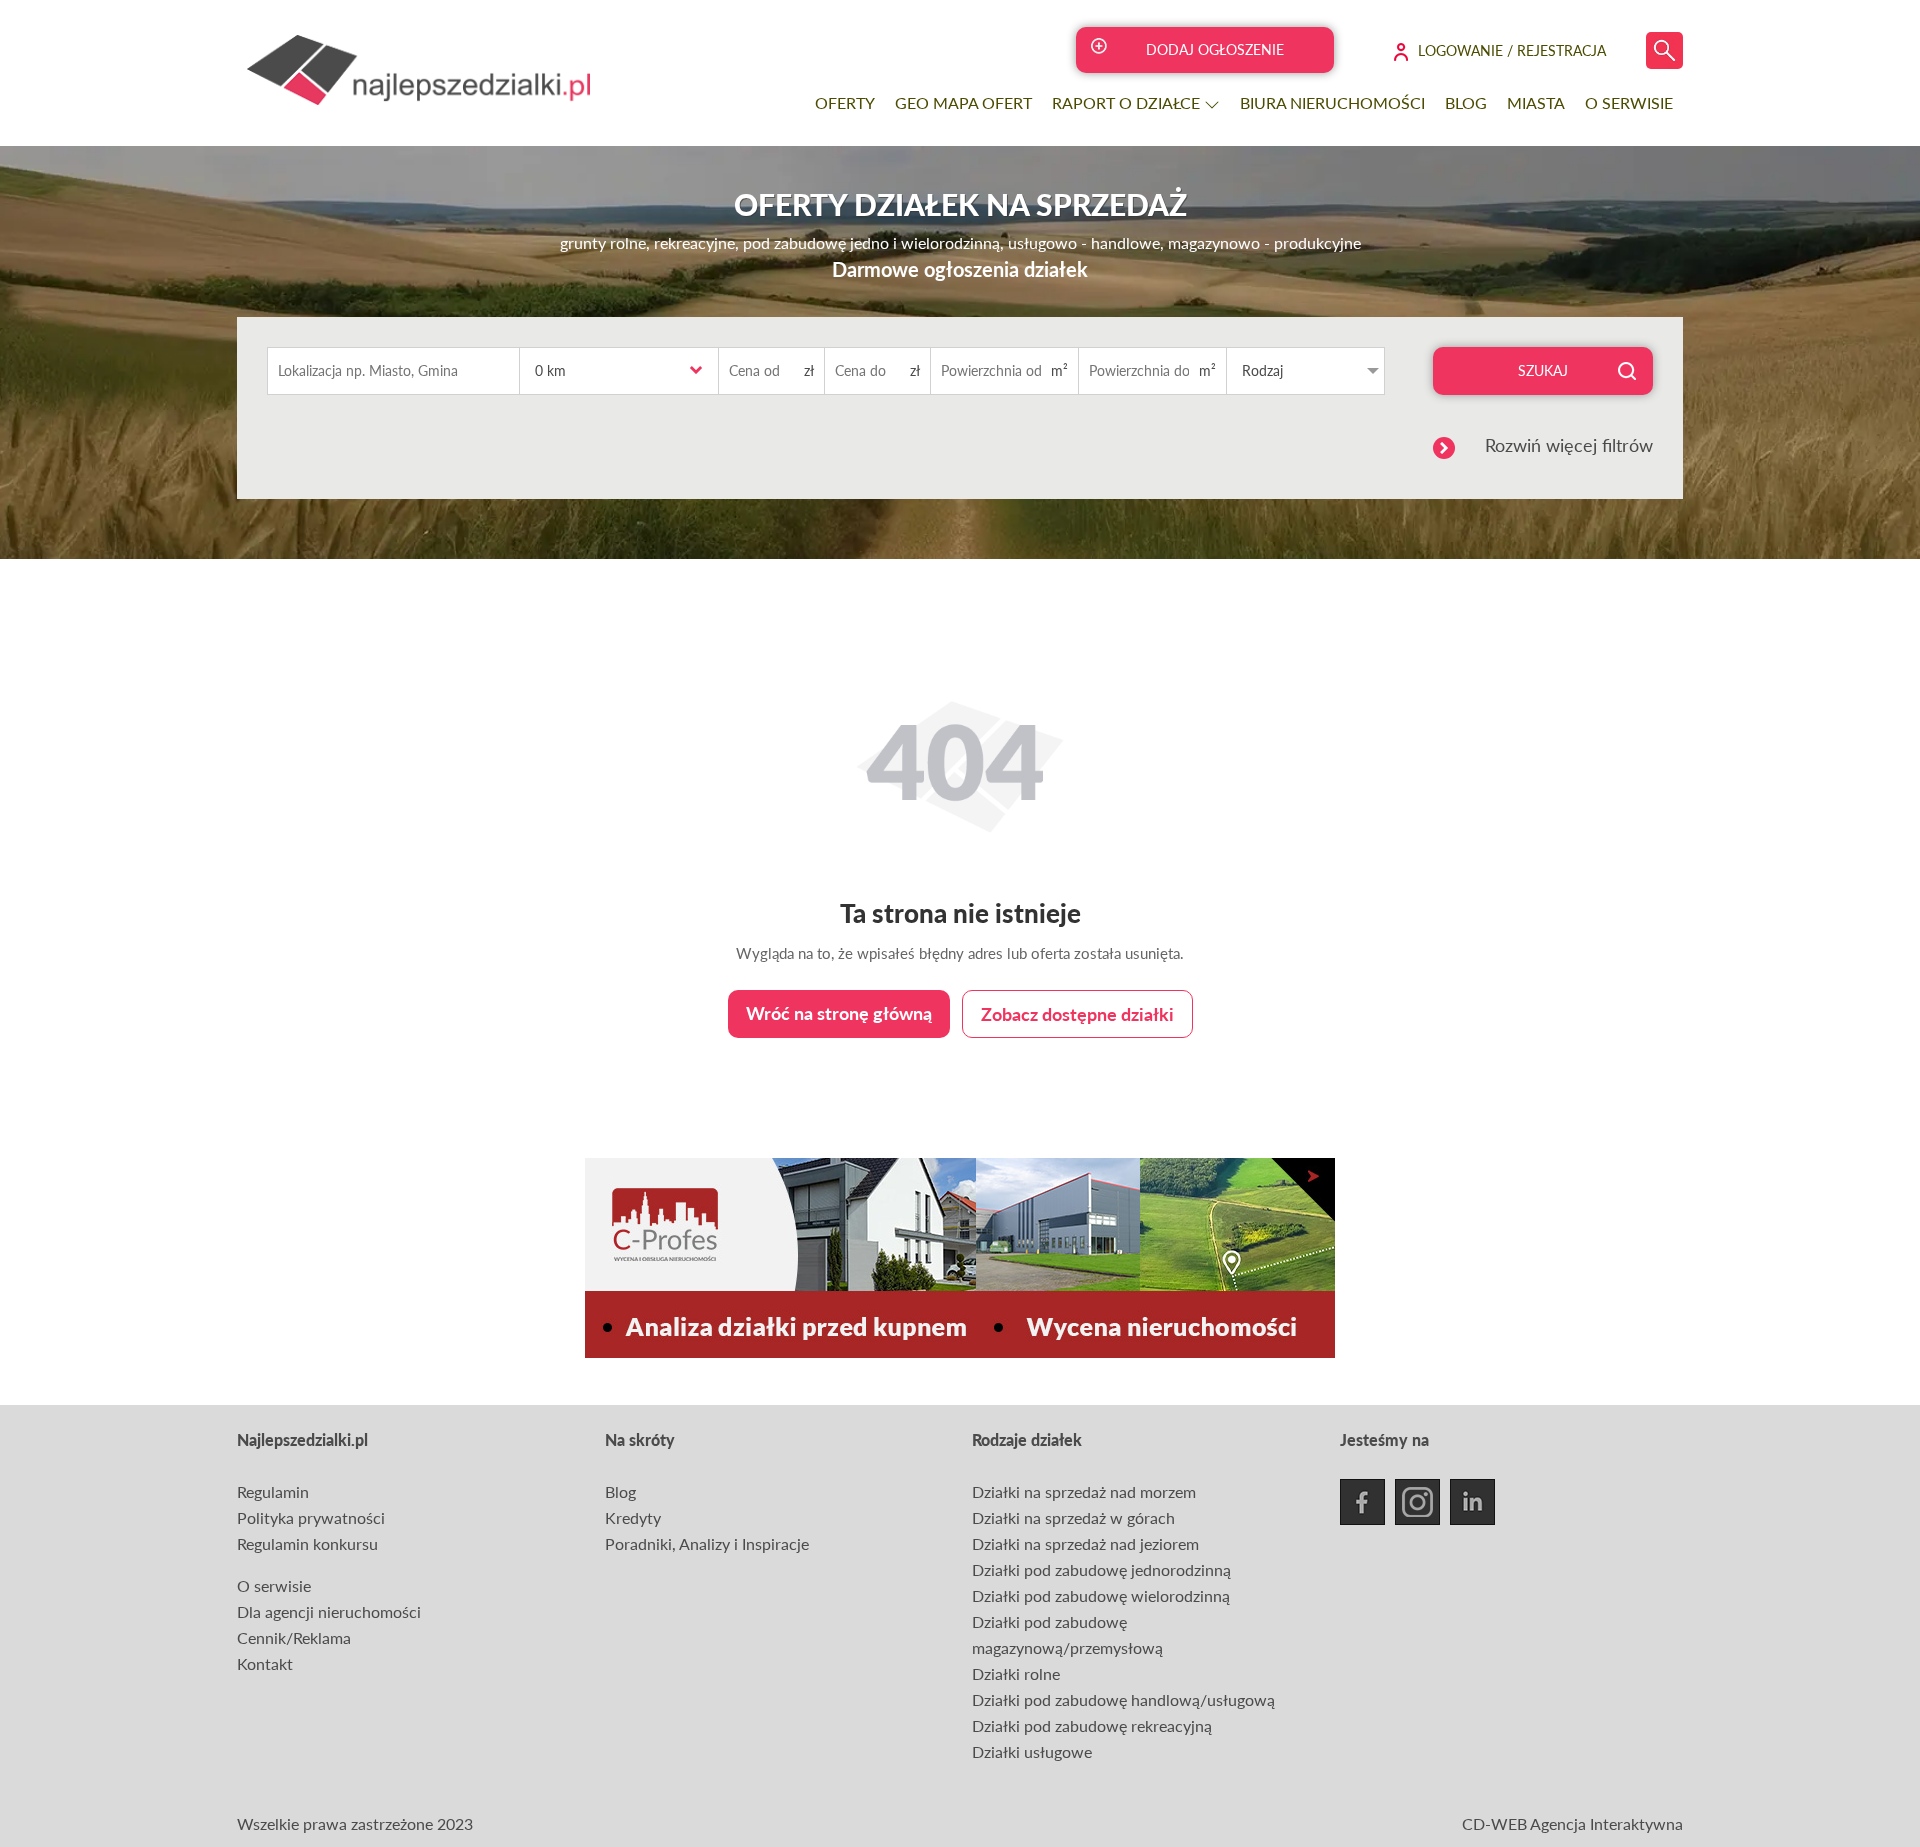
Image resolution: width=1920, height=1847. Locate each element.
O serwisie (1629, 102)
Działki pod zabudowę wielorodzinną (1101, 1595)
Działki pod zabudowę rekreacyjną (1092, 1725)
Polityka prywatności (311, 1517)
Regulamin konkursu (307, 1543)
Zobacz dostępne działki (1077, 1014)
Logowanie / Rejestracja (1512, 50)
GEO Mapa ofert (963, 102)
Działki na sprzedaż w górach (1073, 1517)
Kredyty (633, 1517)
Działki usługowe (1032, 1751)
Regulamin (273, 1491)
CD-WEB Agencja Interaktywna (1572, 1823)
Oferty (845, 102)
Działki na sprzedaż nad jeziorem (1085, 1543)
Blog (1466, 102)
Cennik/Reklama (294, 1637)
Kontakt (265, 1663)
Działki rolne (1016, 1673)
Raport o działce (1128, 102)
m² (1059, 370)
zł (809, 370)
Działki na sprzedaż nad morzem (1084, 1491)
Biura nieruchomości (1332, 102)
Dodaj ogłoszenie (1215, 49)
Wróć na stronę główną (839, 1013)
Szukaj (1543, 370)
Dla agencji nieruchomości (329, 1611)
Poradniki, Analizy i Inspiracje (707, 1543)
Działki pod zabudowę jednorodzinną (1101, 1569)
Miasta (1536, 102)
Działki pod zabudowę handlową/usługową (1123, 1699)
